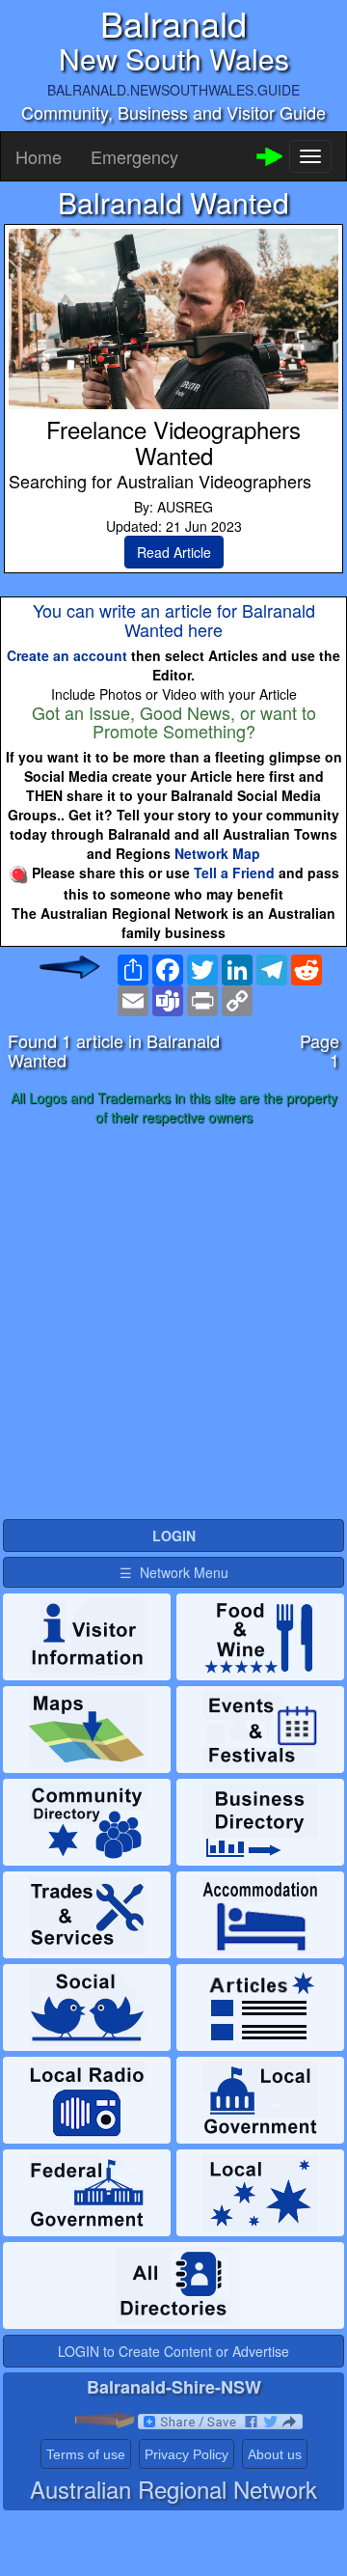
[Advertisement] (173, 1323)
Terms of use (86, 2454)
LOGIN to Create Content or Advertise (173, 2351)
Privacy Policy (187, 2454)
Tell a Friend (234, 873)
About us (275, 2454)
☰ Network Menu (174, 1572)
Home (39, 156)
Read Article (174, 552)
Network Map (217, 853)
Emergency (134, 156)
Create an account (67, 655)
